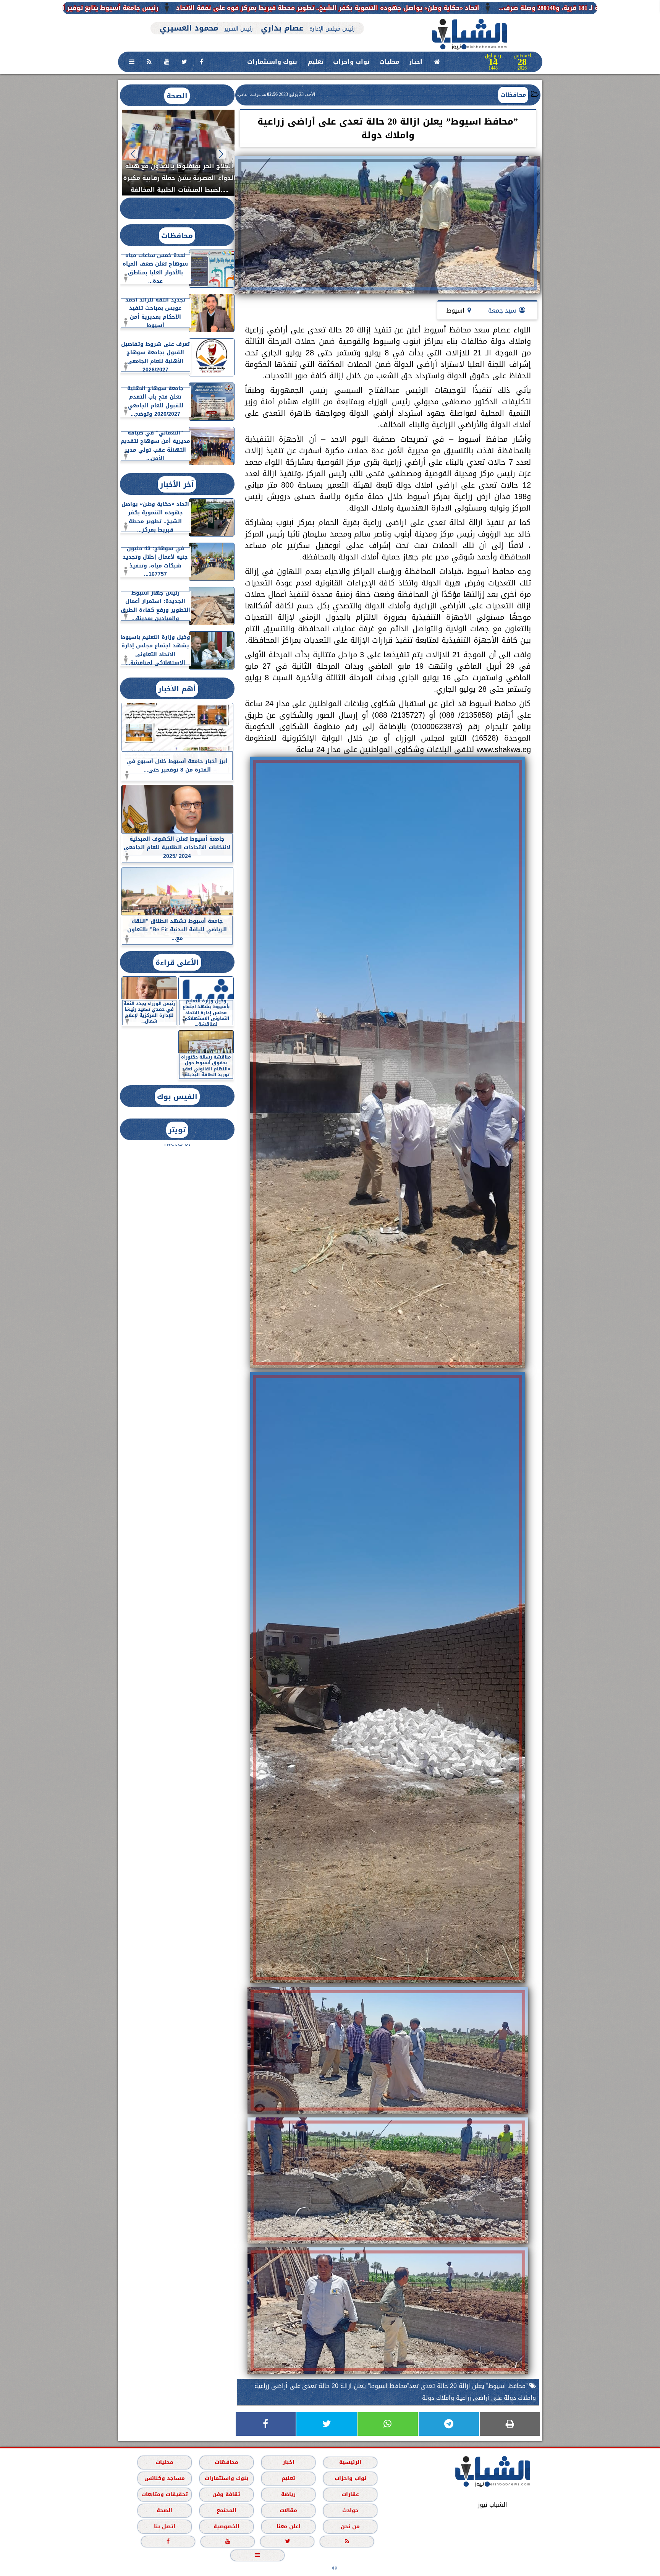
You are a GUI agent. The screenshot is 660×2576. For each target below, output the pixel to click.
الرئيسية (350, 2462)
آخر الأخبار (177, 484)
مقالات (288, 2510)
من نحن (350, 2527)
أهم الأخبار (177, 689)
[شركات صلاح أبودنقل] (257, 18)
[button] (221, 154)
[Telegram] (449, 2424)
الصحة (177, 96)
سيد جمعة (502, 310)
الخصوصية (226, 2527)
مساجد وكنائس (164, 2478)
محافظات (513, 95)
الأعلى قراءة (177, 962)
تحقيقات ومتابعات (164, 2494)
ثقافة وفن (226, 2494)
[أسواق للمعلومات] (574, 106)
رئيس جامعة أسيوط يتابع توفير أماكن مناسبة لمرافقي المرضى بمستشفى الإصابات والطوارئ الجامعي (243, 8)
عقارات (350, 2494)
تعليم (316, 62)
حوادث (350, 2510)
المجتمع (226, 2510)
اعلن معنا (288, 2527)
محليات (389, 62)
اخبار (416, 62)
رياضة (288, 2494)
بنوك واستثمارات (272, 62)
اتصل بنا (164, 2527)
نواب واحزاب (351, 62)
